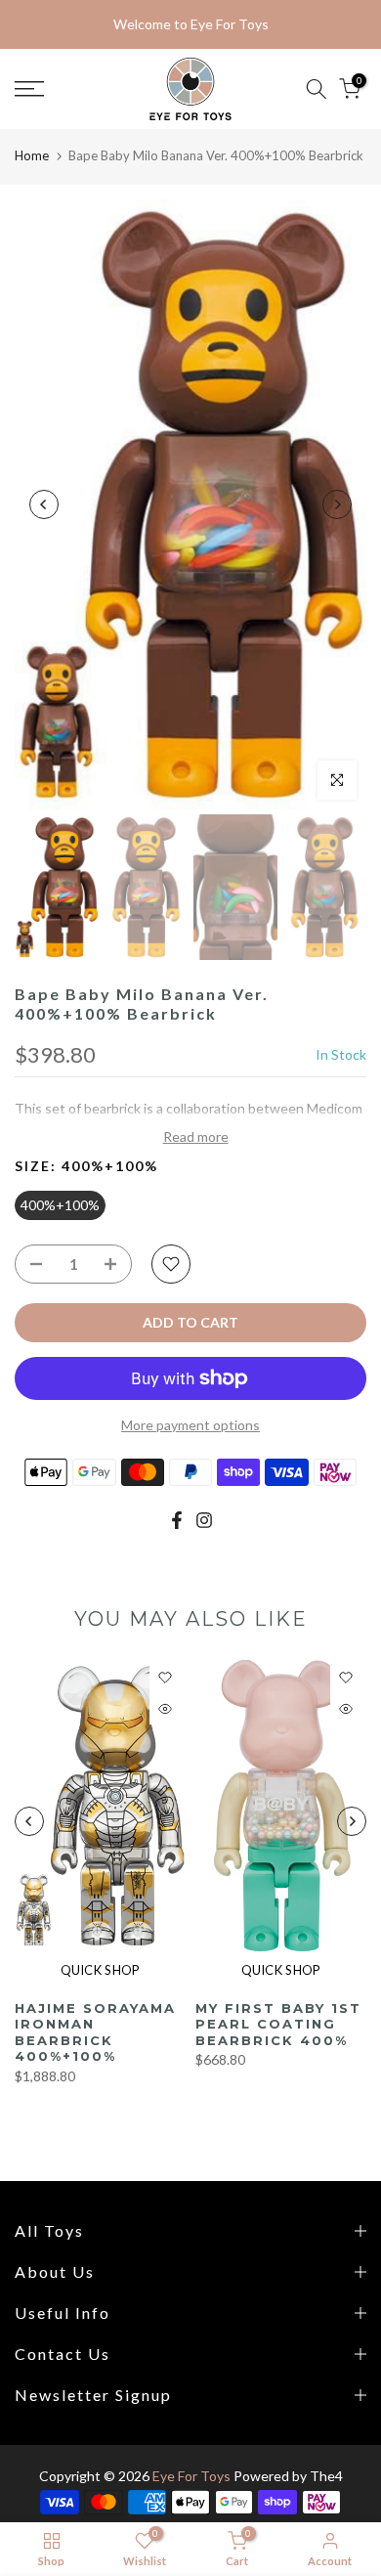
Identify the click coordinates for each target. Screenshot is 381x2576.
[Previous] (44, 504)
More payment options (190, 1425)
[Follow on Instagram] (204, 1520)
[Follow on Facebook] (177, 1520)
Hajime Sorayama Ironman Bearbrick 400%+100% (95, 2031)
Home (32, 155)
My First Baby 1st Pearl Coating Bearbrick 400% (278, 2023)
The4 (326, 2476)
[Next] (337, 504)
